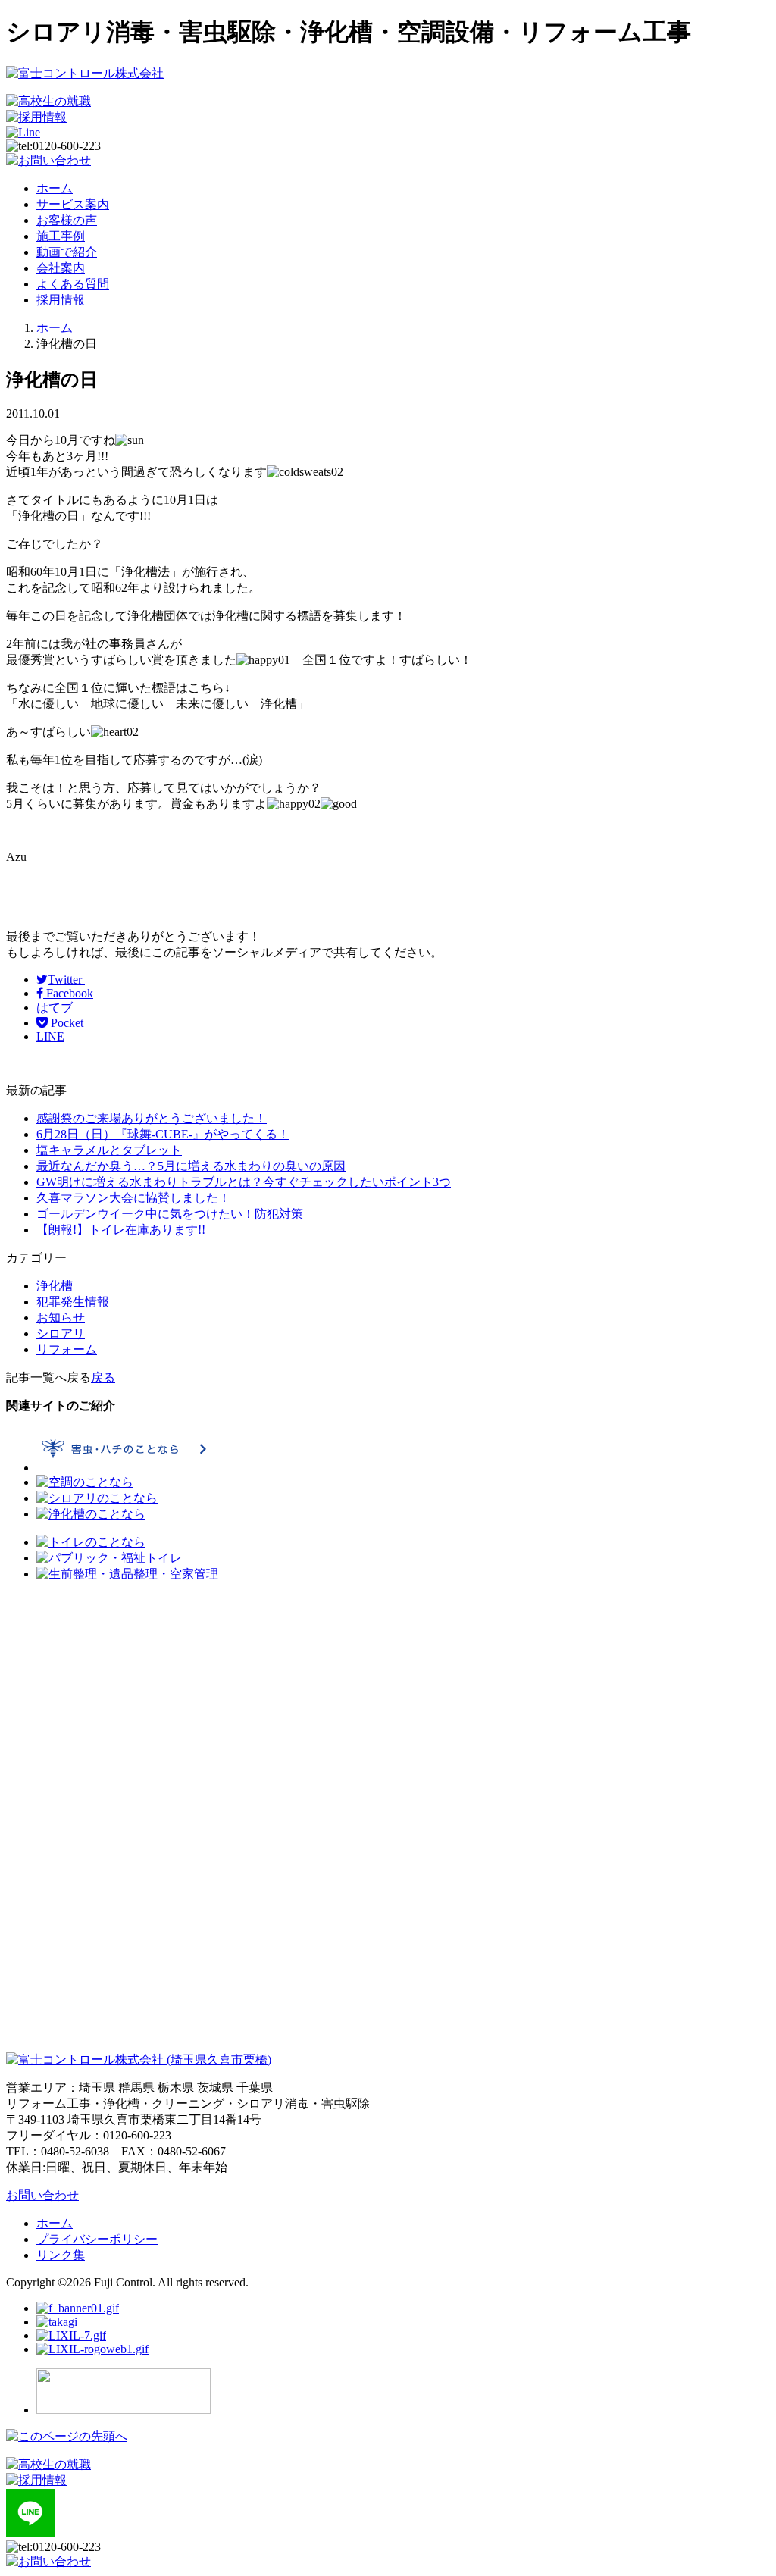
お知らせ (61, 1318)
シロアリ (61, 1333)
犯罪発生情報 (73, 1302)
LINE (50, 1036)
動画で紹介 (67, 252)
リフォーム (67, 1349)
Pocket (67, 1023)
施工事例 (61, 236)
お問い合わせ (42, 2195)
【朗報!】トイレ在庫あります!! (121, 1230)
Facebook (68, 993)
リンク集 (61, 2255)
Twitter (66, 980)
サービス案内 (73, 204)
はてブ (55, 1008)
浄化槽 (55, 1286)
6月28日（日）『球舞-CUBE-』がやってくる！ (163, 1134)
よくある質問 (73, 284)
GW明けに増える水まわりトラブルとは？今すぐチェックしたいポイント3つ (244, 1182)
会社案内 (61, 268)
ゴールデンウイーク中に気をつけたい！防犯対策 (170, 1214)
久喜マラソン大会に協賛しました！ (133, 1198)
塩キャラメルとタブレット (109, 1150)
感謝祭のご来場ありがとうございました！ (152, 1118)
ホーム (55, 188)
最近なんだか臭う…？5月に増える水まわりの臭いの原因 (191, 1166)
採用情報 (61, 300)
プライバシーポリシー (97, 2239)
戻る (103, 1377)
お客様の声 (67, 220)
